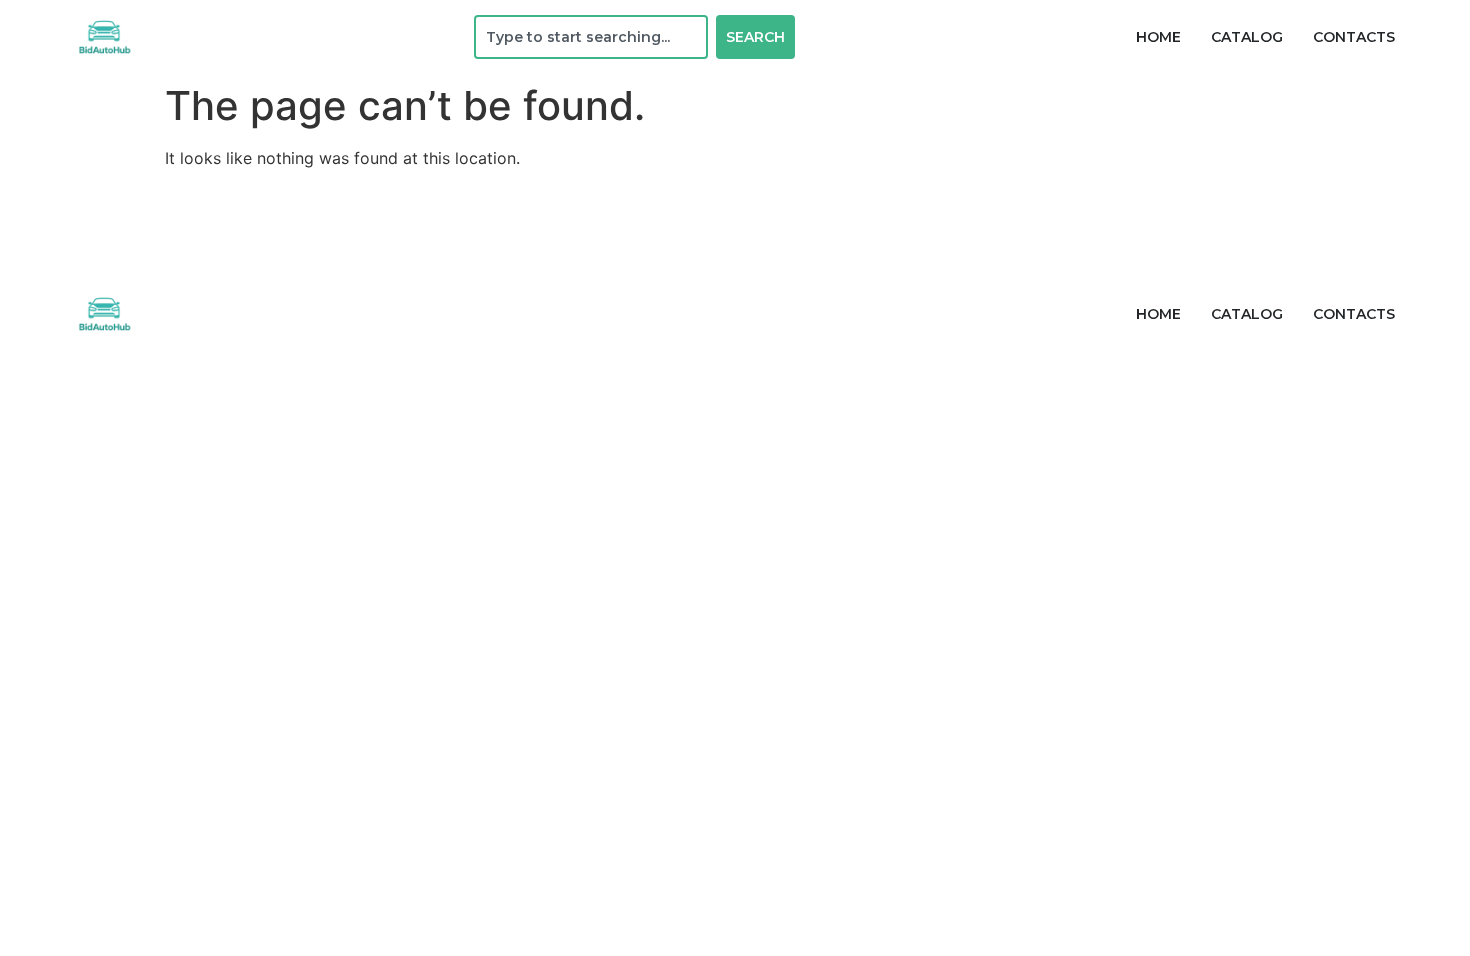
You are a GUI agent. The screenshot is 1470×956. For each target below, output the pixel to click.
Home (1158, 37)
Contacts (1354, 37)
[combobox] (591, 37)
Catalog (1247, 37)
